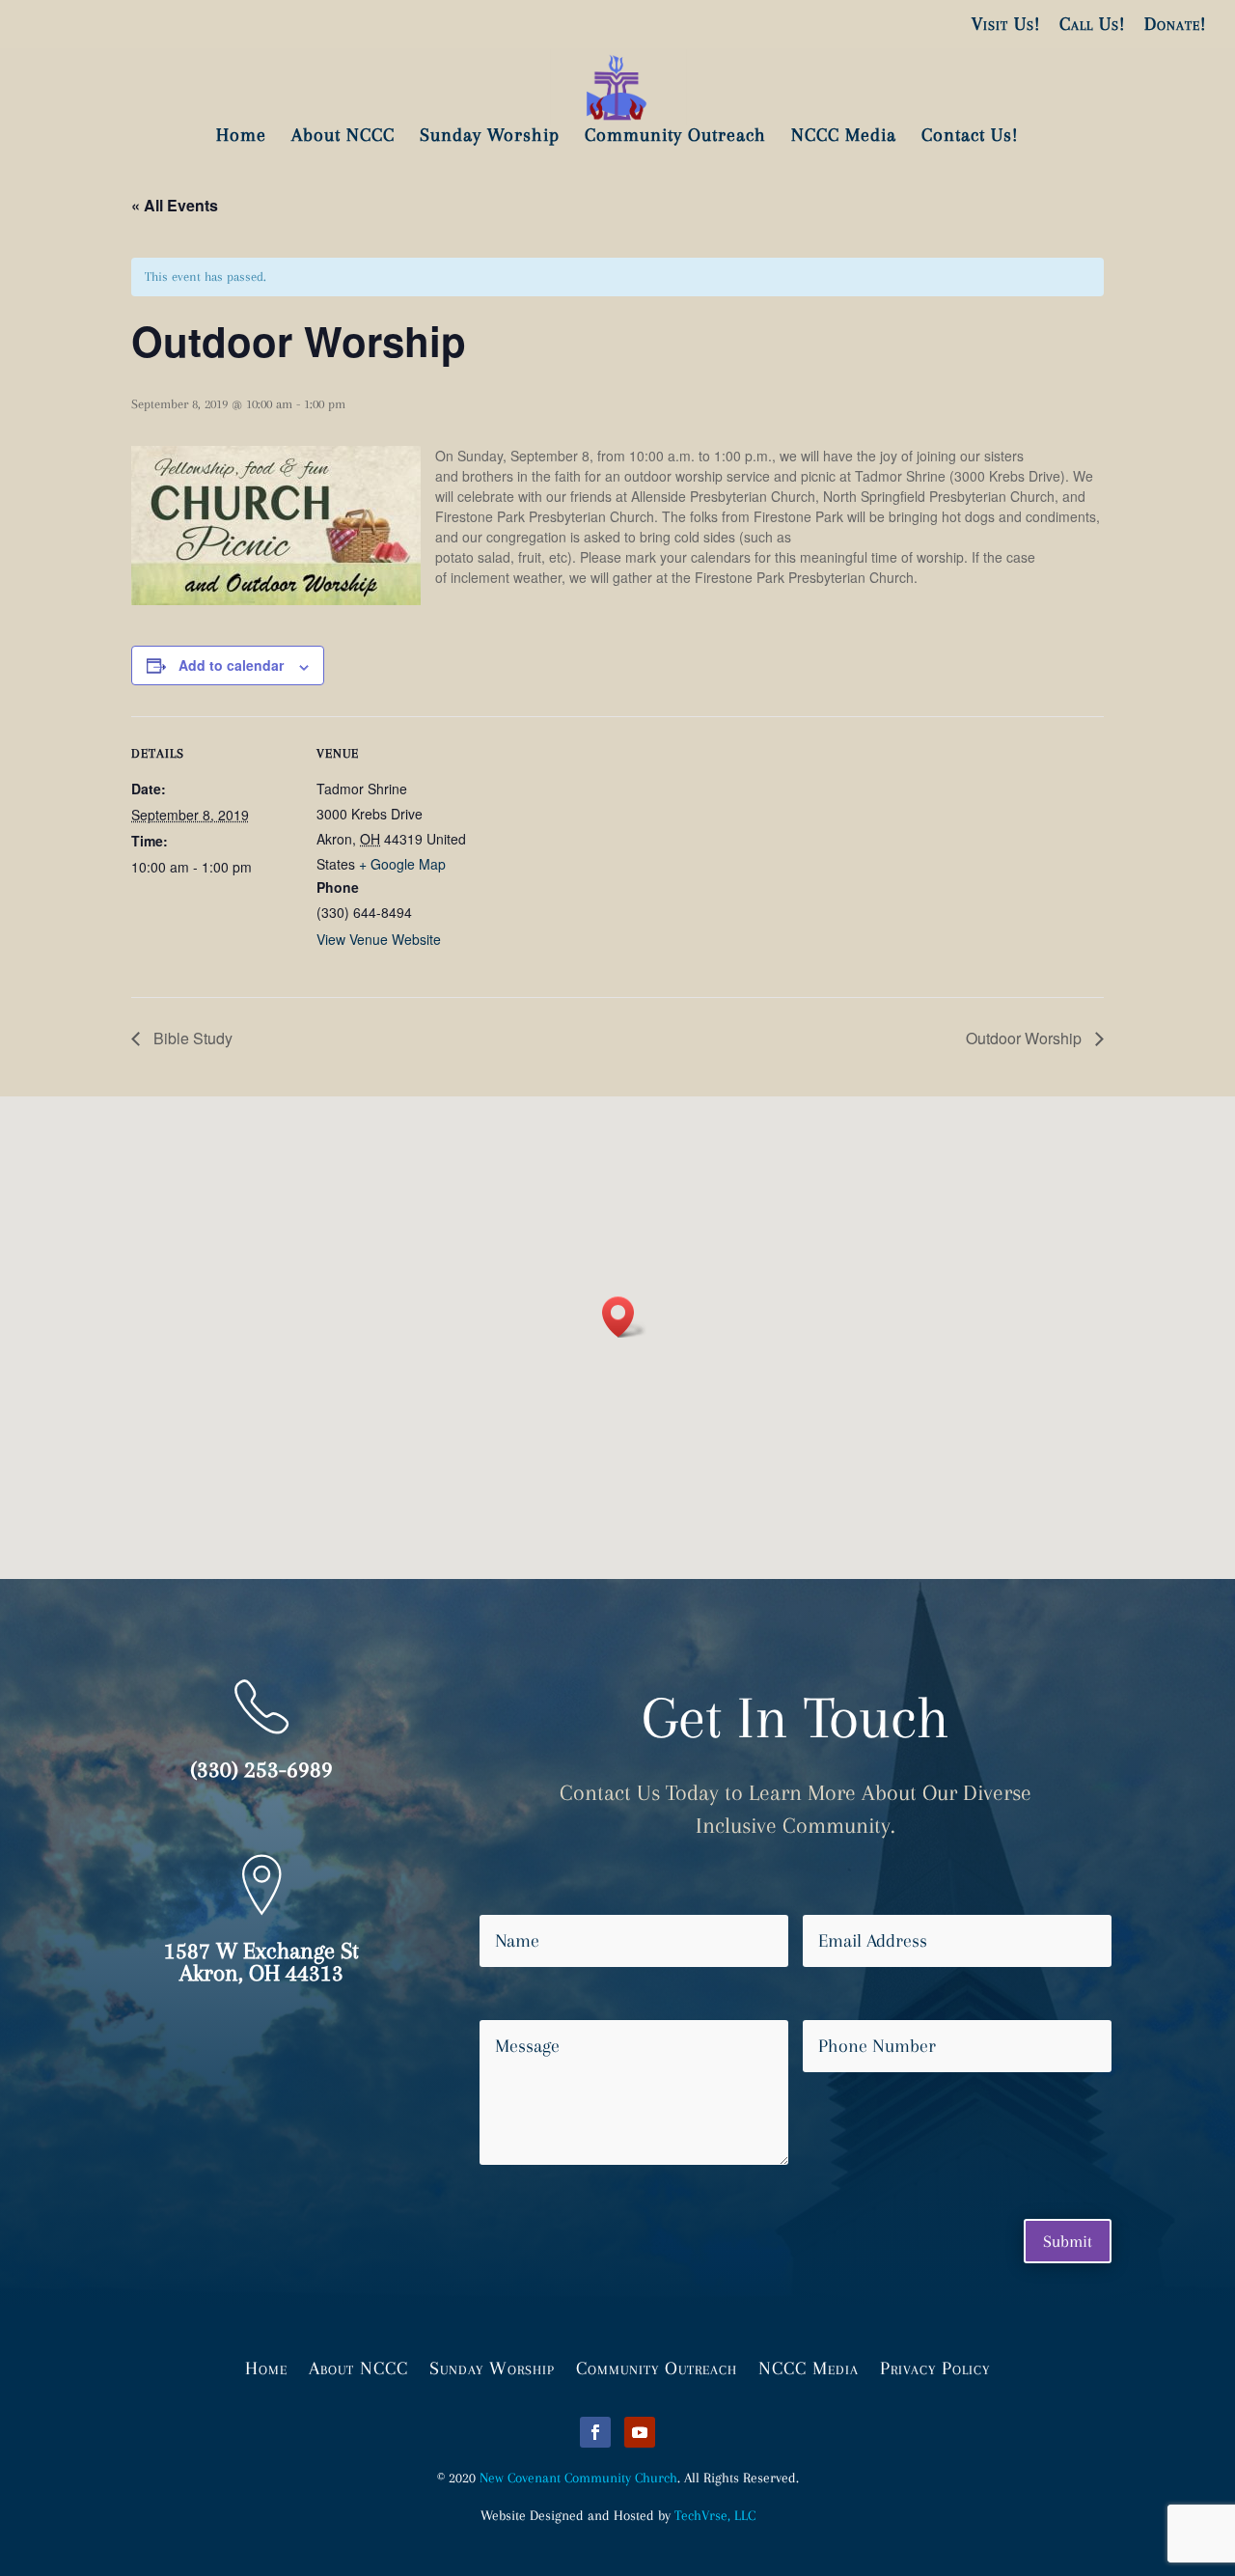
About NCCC (358, 2367)
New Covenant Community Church (578, 2478)
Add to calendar (231, 665)
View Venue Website (379, 939)
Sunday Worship (492, 2367)
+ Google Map (402, 864)
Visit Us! (1006, 25)
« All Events (175, 205)
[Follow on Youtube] (640, 2432)
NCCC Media (809, 2367)
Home (266, 2367)
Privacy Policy (935, 2367)
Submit (1068, 2241)
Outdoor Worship (1026, 1038)
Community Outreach (657, 2367)
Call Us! (1092, 25)
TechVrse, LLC (715, 2515)
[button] (624, 1317)
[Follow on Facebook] (595, 2432)
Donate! (1175, 25)
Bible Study (191, 1038)
